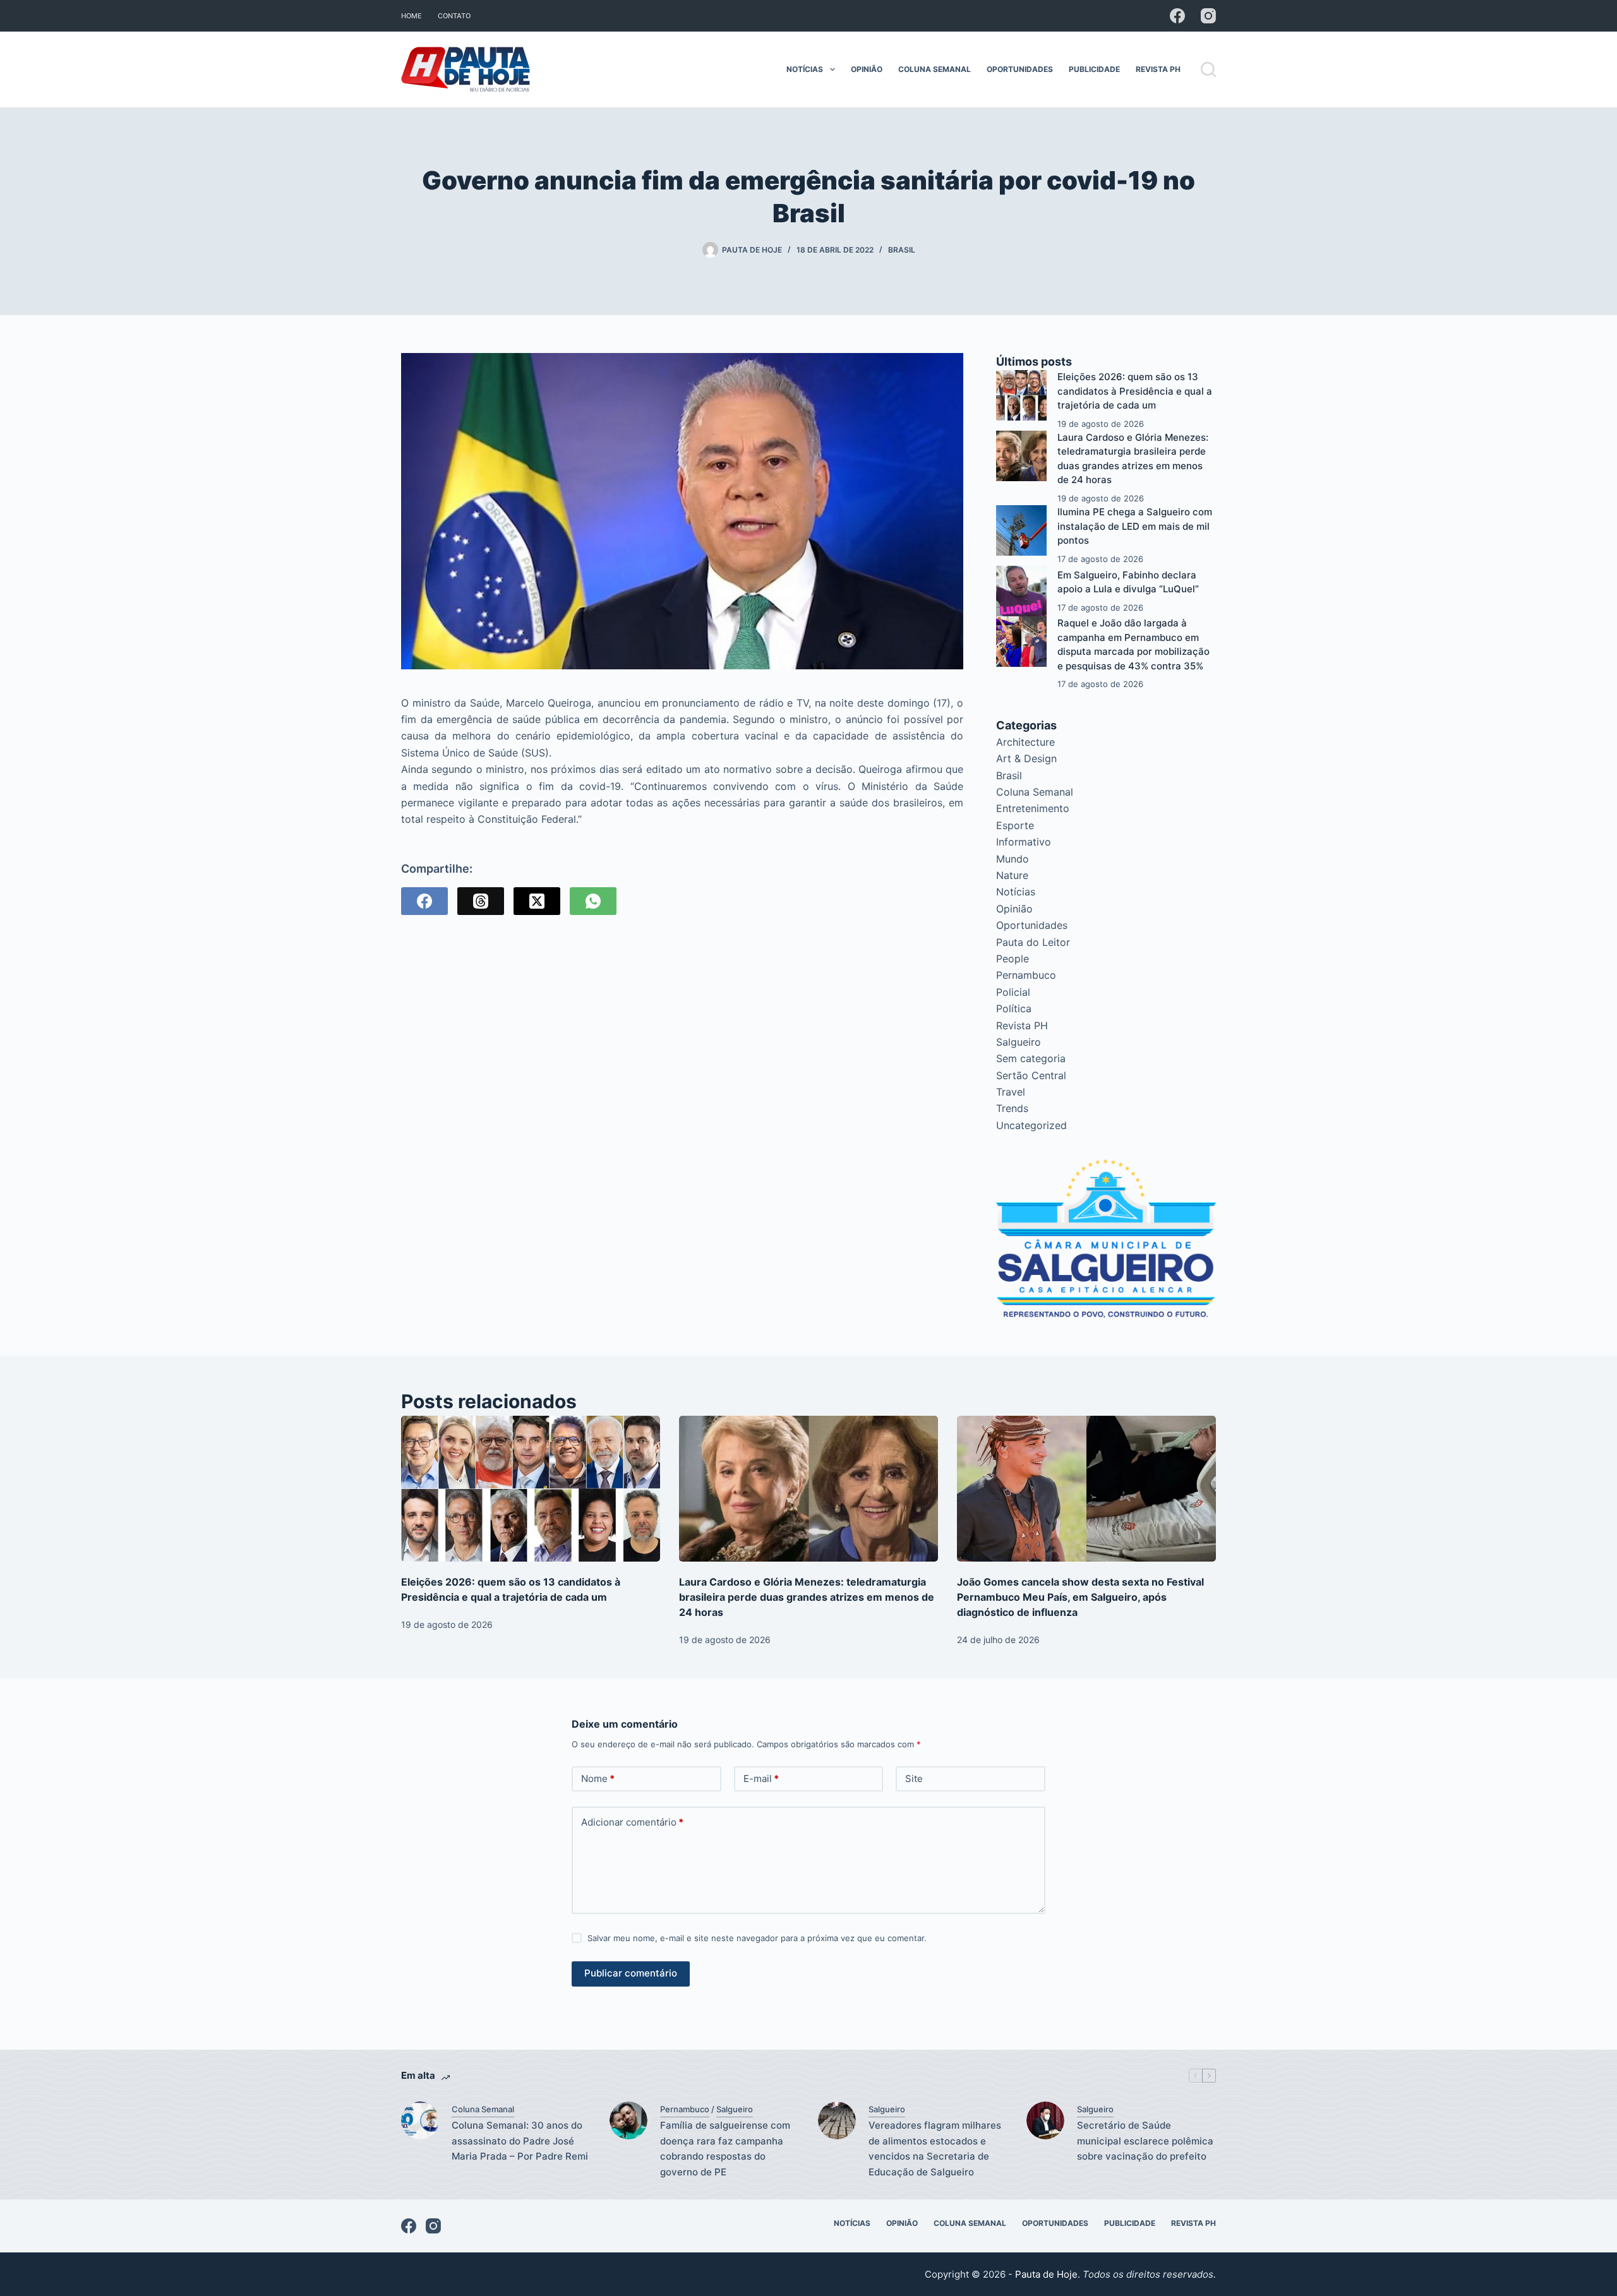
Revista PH (1158, 69)
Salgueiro (1019, 1042)
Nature (1012, 875)
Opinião (867, 69)
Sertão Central (1031, 1075)
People (1013, 959)
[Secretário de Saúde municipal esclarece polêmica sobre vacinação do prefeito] (1045, 2120)
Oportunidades (1020, 69)
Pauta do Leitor (1033, 942)
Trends (1012, 1108)
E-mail (761, 1779)
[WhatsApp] (593, 901)
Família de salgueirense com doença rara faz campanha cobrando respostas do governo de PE (725, 2149)
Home (412, 16)
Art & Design (1026, 758)
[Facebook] (1177, 16)
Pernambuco (1026, 975)
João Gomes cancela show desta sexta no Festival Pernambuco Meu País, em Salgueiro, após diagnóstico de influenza (1080, 1597)
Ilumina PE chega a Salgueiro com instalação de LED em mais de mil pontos (1135, 526)
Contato (454, 16)
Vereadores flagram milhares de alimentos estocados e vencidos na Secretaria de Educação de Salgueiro (935, 2149)
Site (914, 1779)
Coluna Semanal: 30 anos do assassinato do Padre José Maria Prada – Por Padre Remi (520, 2141)
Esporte (1015, 825)
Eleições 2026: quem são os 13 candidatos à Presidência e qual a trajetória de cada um (1135, 391)
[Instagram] (1208, 16)
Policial (1013, 992)
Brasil (902, 250)
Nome (598, 1779)
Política (1014, 1008)
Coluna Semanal (935, 69)
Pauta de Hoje (1046, 2274)
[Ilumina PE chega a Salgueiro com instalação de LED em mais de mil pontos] (1021, 530)
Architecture (1025, 742)
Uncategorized (1031, 1125)
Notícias (805, 69)
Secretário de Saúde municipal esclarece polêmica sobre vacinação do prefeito (1145, 2141)
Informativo (1024, 842)
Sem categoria (1031, 1058)
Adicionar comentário (632, 1822)
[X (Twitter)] (537, 901)
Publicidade (1094, 69)
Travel (1011, 1092)
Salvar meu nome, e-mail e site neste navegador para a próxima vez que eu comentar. (757, 1938)
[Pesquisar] (1208, 69)
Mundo (1013, 859)
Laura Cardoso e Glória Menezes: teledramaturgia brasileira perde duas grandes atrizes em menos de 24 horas (807, 1597)
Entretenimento (1033, 808)
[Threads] (481, 901)
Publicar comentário (631, 1973)
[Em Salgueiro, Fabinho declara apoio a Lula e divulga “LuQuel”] (1021, 591)
